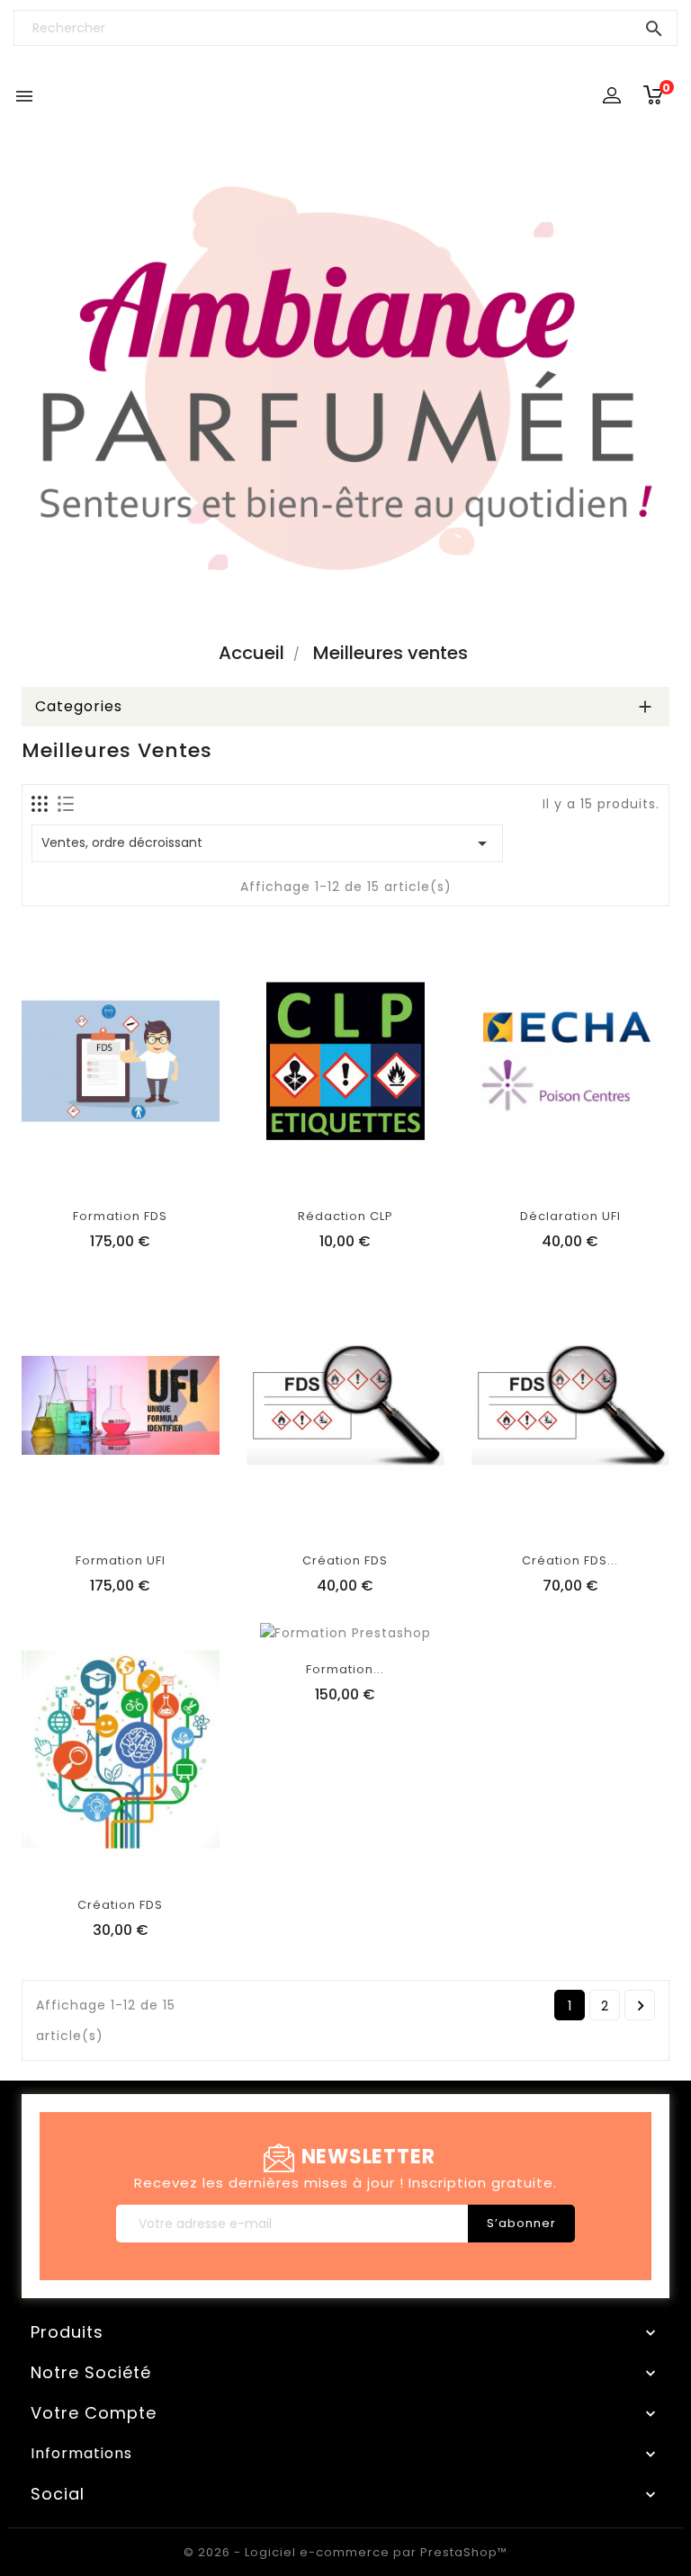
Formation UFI (121, 1560)
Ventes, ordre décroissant (267, 843)
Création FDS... (570, 1560)
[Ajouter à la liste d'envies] (100, 1172)
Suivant (641, 2006)
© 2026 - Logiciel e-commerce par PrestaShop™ (345, 2552)
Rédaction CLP (345, 1216)
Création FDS (345, 1560)
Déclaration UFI (570, 1216)
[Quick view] (181, 1172)
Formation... (345, 1669)
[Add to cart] (59, 1172)
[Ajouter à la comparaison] (140, 1172)
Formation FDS (120, 1216)
